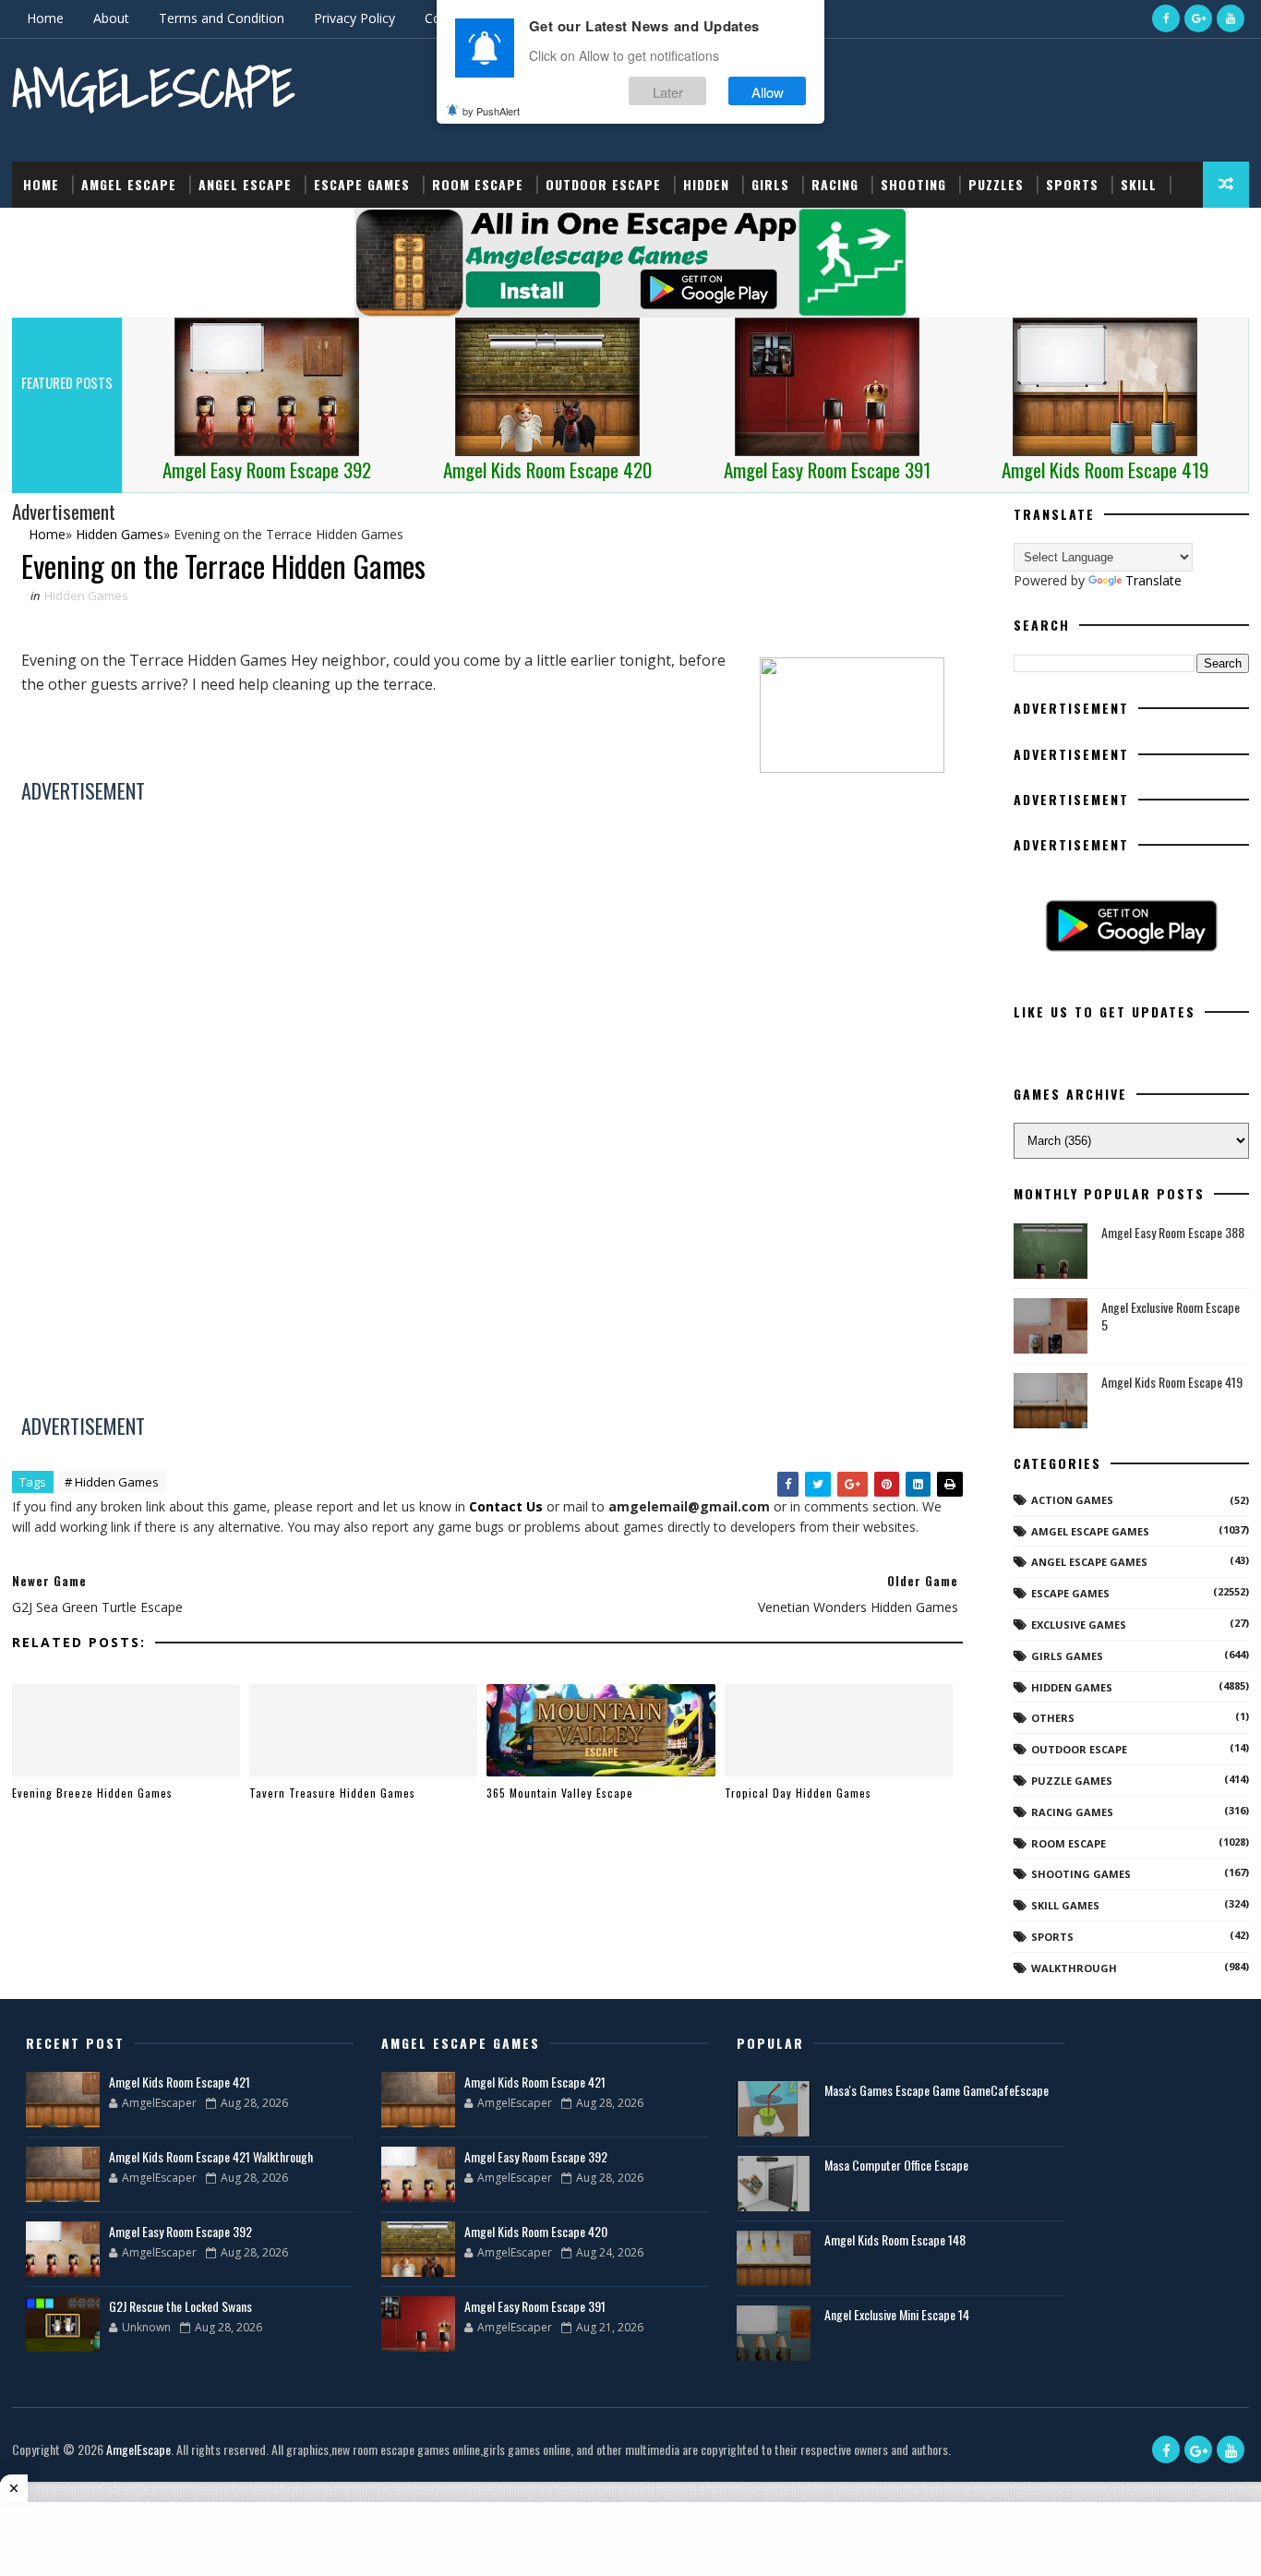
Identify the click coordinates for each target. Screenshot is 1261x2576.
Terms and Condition (222, 18)
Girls (770, 184)
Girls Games (1067, 1656)
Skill (1139, 184)
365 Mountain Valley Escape (560, 1793)
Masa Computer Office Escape (896, 2165)
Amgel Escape (129, 184)
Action (47, 230)
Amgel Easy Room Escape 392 (180, 2231)
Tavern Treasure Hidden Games (332, 1793)
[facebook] (1166, 18)
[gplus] (1198, 18)
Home (45, 18)
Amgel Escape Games (1090, 1531)
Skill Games (1065, 1905)
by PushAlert (491, 111)
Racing (835, 184)
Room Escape (478, 184)
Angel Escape (245, 184)
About (111, 18)
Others (1053, 1718)
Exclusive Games (1079, 1625)
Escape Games (362, 184)
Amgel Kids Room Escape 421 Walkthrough (211, 2156)
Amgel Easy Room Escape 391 (535, 2306)
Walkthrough (1074, 1968)
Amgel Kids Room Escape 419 (1172, 1382)
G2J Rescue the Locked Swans (180, 2306)
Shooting (913, 184)
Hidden (706, 184)
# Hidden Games (112, 1482)
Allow (768, 91)
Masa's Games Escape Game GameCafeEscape (937, 2090)
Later (668, 91)
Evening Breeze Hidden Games (92, 1793)
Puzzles (996, 184)
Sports (1072, 184)
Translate (1153, 580)
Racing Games (1072, 1812)
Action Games (1072, 1500)
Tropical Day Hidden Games (798, 1793)
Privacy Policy (354, 18)
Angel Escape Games (1089, 1562)
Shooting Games (1081, 1874)
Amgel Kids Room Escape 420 (536, 2231)
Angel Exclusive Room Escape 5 (1171, 1316)
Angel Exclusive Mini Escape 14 (897, 2314)
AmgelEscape (153, 88)
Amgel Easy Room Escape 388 (1173, 1232)
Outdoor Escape (603, 184)
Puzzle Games (1072, 1781)
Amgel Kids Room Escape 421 (180, 2082)
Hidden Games (86, 596)
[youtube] (1231, 18)
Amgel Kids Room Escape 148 (895, 2239)
